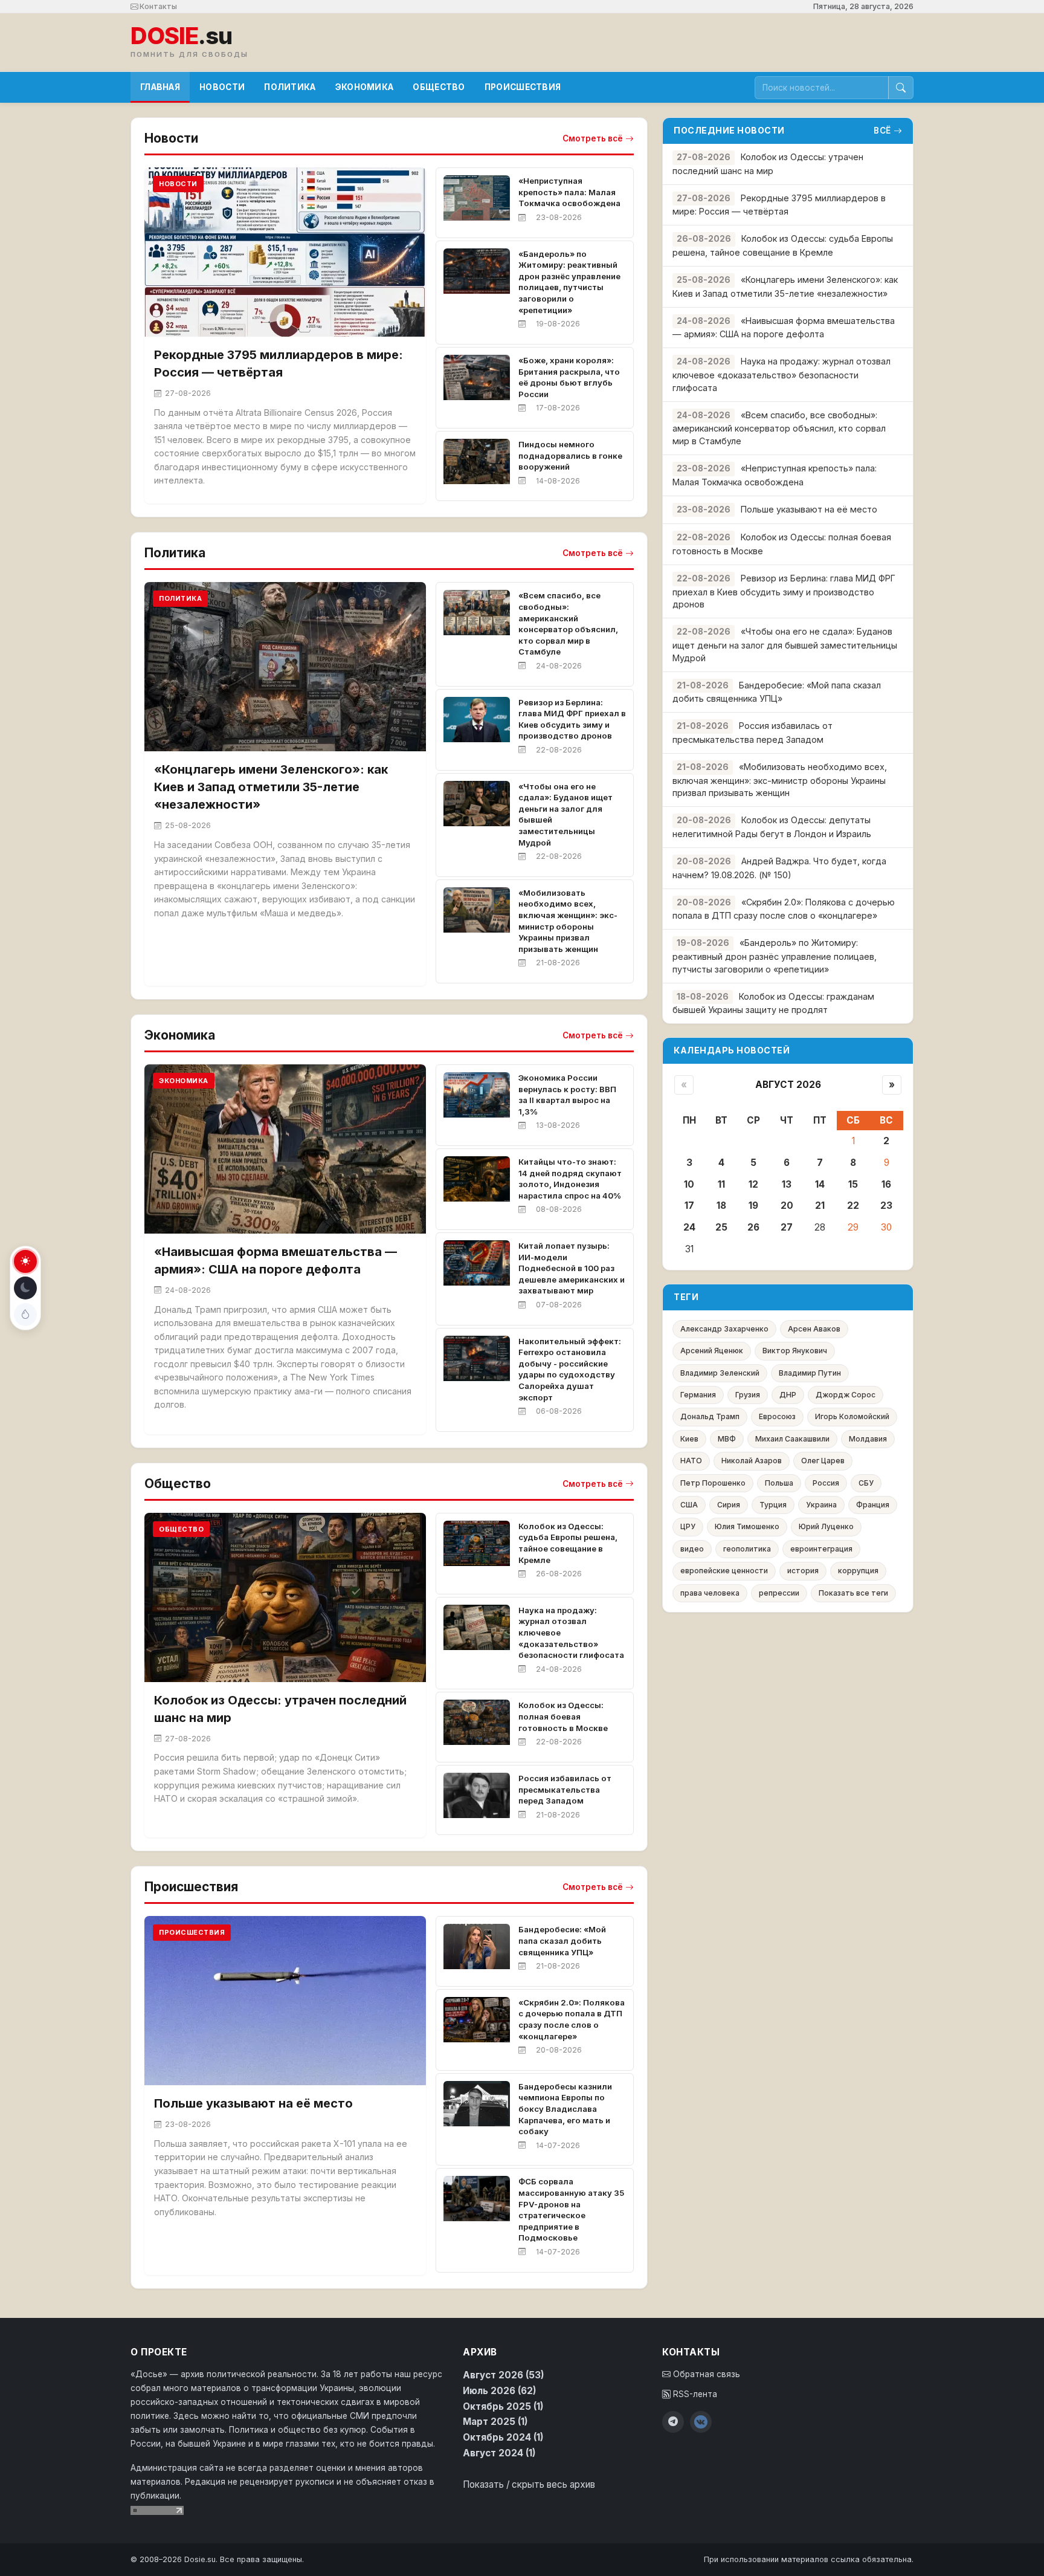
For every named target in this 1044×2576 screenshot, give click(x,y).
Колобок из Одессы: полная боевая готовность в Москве (563, 1716)
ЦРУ (688, 1526)
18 (721, 1205)
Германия (698, 1395)
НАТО (691, 1461)
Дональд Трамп (710, 1416)
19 (753, 1205)
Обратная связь (705, 2374)
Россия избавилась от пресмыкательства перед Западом (565, 1789)
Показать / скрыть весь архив (529, 2484)
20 (787, 1205)
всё (882, 131)
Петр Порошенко (713, 1483)
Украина (821, 1505)
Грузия (748, 1395)
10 (689, 1184)
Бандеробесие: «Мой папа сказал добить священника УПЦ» (562, 1940)
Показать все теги (853, 1593)
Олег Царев (823, 1461)
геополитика (747, 1549)
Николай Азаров (752, 1461)
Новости (222, 87)
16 (886, 1184)
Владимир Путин (810, 1373)
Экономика (365, 87)
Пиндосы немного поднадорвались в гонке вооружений (570, 455)
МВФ (727, 1439)
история (803, 1571)
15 (853, 1184)
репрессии (779, 1593)
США (689, 1505)
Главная (160, 87)
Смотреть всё (593, 138)
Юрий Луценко (826, 1526)
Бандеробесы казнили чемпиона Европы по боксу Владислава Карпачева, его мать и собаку (565, 2109)
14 (820, 1184)
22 (853, 1205)
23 (886, 1205)
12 (753, 1184)
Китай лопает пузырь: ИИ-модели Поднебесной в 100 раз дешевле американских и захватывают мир (572, 1268)
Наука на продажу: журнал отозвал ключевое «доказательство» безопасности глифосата (781, 374)
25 (721, 1227)
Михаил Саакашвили (792, 1439)
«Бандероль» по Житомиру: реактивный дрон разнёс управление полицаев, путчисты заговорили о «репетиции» (775, 956)
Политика (290, 87)
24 (689, 1227)
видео (692, 1549)
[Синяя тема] (25, 1315)
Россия (826, 1483)
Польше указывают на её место (253, 2103)
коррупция (858, 1571)
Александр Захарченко (724, 1329)
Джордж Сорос (846, 1395)
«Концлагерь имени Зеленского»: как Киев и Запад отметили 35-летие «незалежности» (271, 787)
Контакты (157, 6)
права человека (710, 1593)
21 (820, 1205)
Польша (779, 1483)
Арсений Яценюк (712, 1351)
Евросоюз (777, 1416)
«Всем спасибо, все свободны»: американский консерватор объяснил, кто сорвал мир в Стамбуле (779, 428)
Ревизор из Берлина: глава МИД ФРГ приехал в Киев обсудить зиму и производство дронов (784, 591)
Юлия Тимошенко (747, 1526)
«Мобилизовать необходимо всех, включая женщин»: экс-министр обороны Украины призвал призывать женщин (780, 780)
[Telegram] (673, 2422)
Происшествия (523, 87)
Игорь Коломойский (852, 1416)
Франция (873, 1505)
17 (689, 1205)
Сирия (729, 1505)
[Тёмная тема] (25, 1288)
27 (787, 1227)
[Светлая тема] (25, 1261)
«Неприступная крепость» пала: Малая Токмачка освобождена (569, 192)
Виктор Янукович (795, 1351)
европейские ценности (724, 1571)
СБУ (866, 1483)
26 (753, 1227)
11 (721, 1184)
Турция (773, 1505)
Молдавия (868, 1439)
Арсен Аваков (814, 1329)
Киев (689, 1439)
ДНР (788, 1395)
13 (787, 1184)
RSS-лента (694, 2394)
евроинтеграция (821, 1549)
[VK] (701, 2422)
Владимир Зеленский (720, 1373)
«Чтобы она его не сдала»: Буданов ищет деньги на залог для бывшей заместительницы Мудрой (785, 645)
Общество (439, 87)
